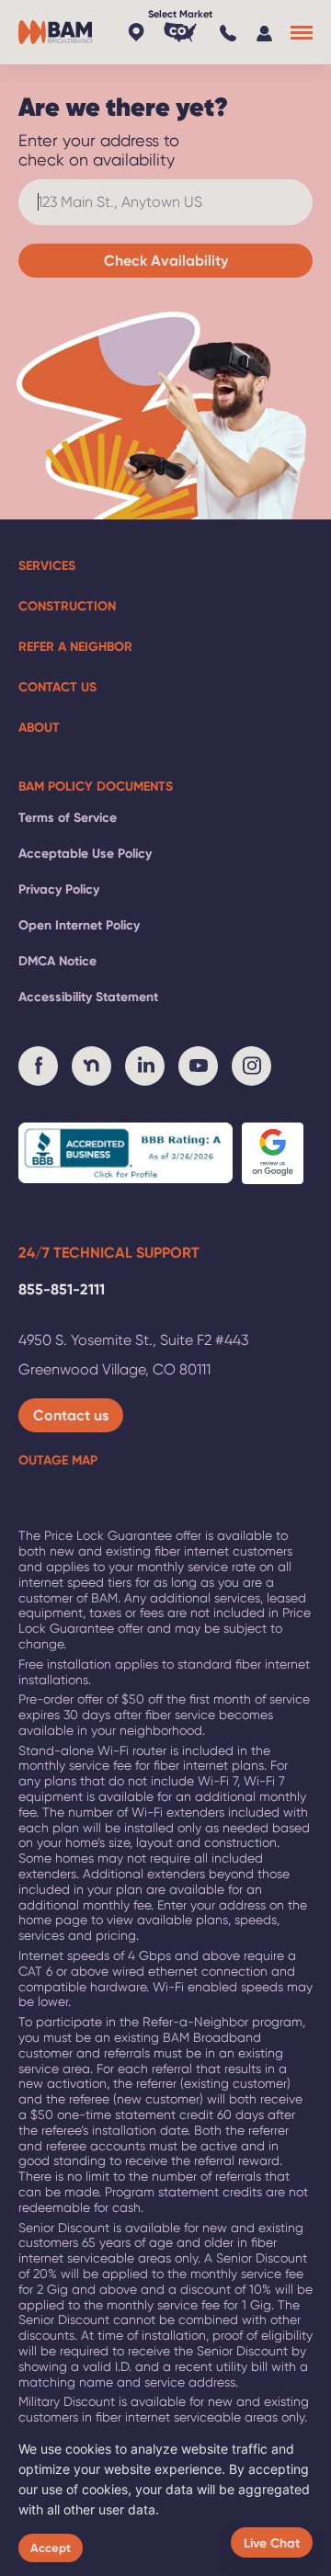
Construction (67, 606)
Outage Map (58, 1460)
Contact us (71, 1415)
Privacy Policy (59, 889)
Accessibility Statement (88, 997)
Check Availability (166, 260)
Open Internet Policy (79, 925)
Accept (51, 2548)
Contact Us (57, 687)
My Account (267, 32)
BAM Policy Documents (96, 786)
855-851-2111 (62, 1289)
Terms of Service (68, 817)
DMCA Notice (57, 961)
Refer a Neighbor (75, 646)
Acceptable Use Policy (85, 853)
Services (47, 565)
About (39, 727)
